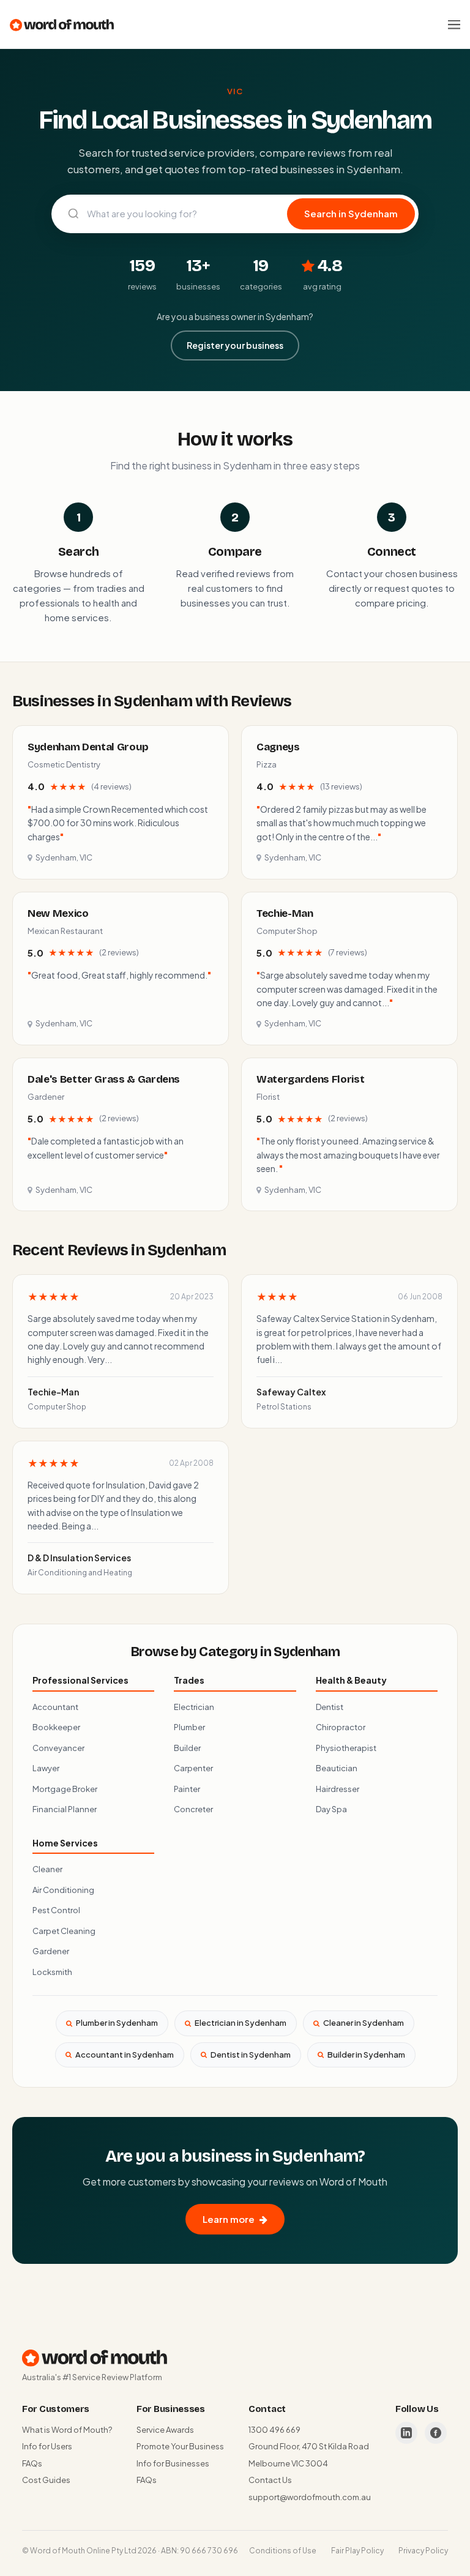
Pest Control (56, 1910)
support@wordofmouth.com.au (310, 2497)
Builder (187, 1748)
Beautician (337, 1768)
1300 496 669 (274, 2430)
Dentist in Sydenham (251, 2055)
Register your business (235, 345)
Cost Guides (46, 2480)
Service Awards (165, 2430)
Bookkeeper (56, 1727)
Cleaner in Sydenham (364, 2023)
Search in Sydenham (351, 213)
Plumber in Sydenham (117, 2023)
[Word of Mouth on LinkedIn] (406, 2433)
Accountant (55, 1707)
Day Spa (331, 1809)
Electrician (194, 1707)
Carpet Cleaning (64, 1931)
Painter (187, 1789)
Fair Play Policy (357, 2551)
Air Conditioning (63, 1890)
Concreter (193, 1809)
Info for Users (47, 2446)
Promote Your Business (180, 2446)
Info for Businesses (173, 2463)
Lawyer (46, 1768)
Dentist (330, 1707)
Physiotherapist (346, 1748)
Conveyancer (58, 1748)
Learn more (229, 2219)
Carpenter (193, 1768)
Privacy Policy (423, 2551)
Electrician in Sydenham (241, 2023)
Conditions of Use (283, 2551)
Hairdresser (338, 1789)
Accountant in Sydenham (125, 2055)
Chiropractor (341, 1727)
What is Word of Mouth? (67, 2430)
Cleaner (47, 1869)
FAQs (32, 2463)
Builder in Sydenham (366, 2055)
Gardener (51, 1951)
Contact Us (270, 2480)
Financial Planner (65, 1809)
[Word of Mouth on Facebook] (436, 2433)
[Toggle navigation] (454, 24)
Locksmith (52, 1972)
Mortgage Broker (65, 1789)
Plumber (189, 1727)
